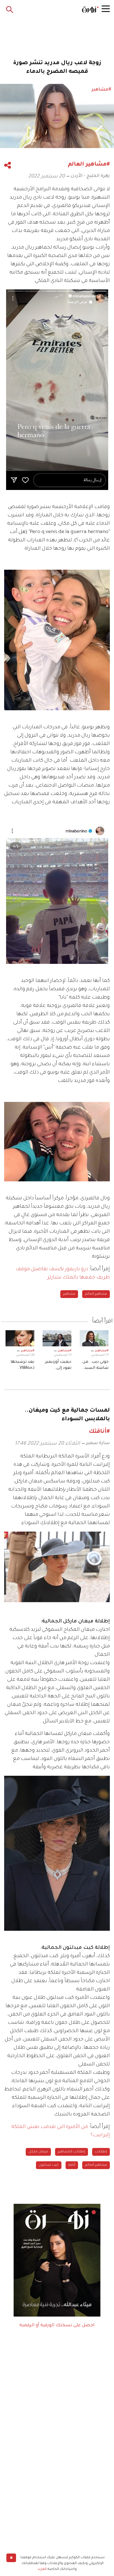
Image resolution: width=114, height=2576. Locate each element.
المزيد (42, 2569)
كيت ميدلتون (49, 2165)
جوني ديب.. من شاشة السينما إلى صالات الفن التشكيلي (94, 1366)
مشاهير (69, 1294)
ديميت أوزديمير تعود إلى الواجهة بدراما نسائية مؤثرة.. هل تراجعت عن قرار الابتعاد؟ (58, 1366)
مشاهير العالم (96, 1294)
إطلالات (101, 2152)
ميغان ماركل (38, 2152)
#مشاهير (102, 1351)
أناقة (72, 2165)
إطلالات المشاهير (72, 2152)
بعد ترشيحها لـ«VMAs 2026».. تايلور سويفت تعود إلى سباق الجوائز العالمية (20, 1366)
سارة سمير (98, 1443)
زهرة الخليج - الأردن (90, 176)
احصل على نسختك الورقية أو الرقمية (57, 2325)
